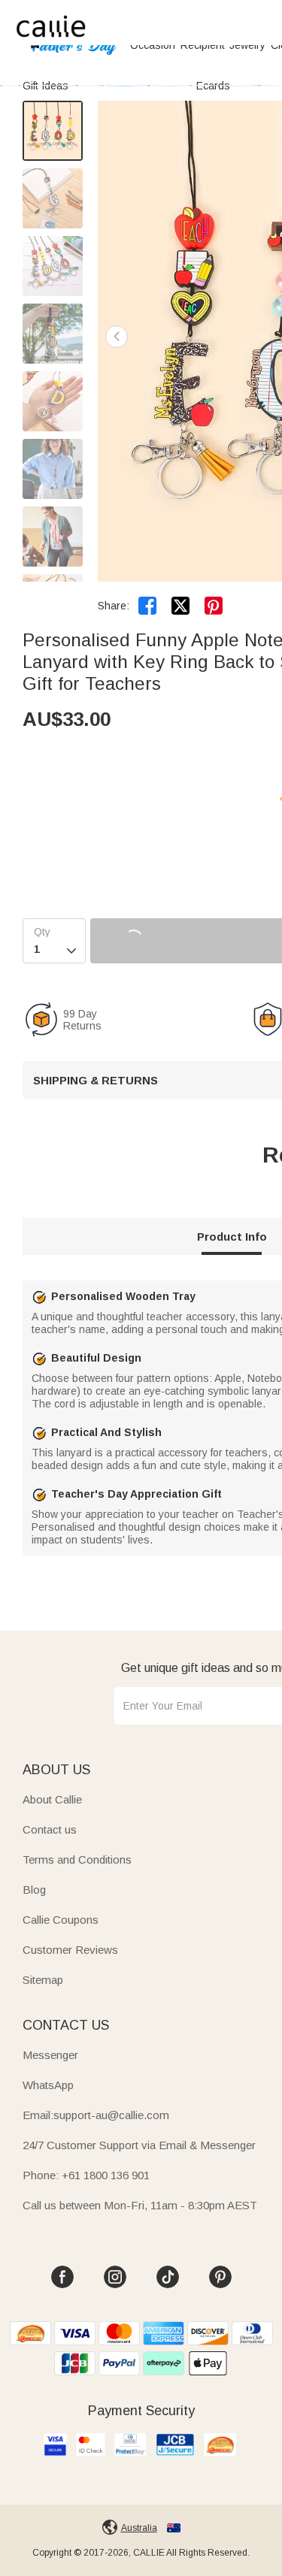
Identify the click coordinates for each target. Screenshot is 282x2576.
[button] (117, 337)
